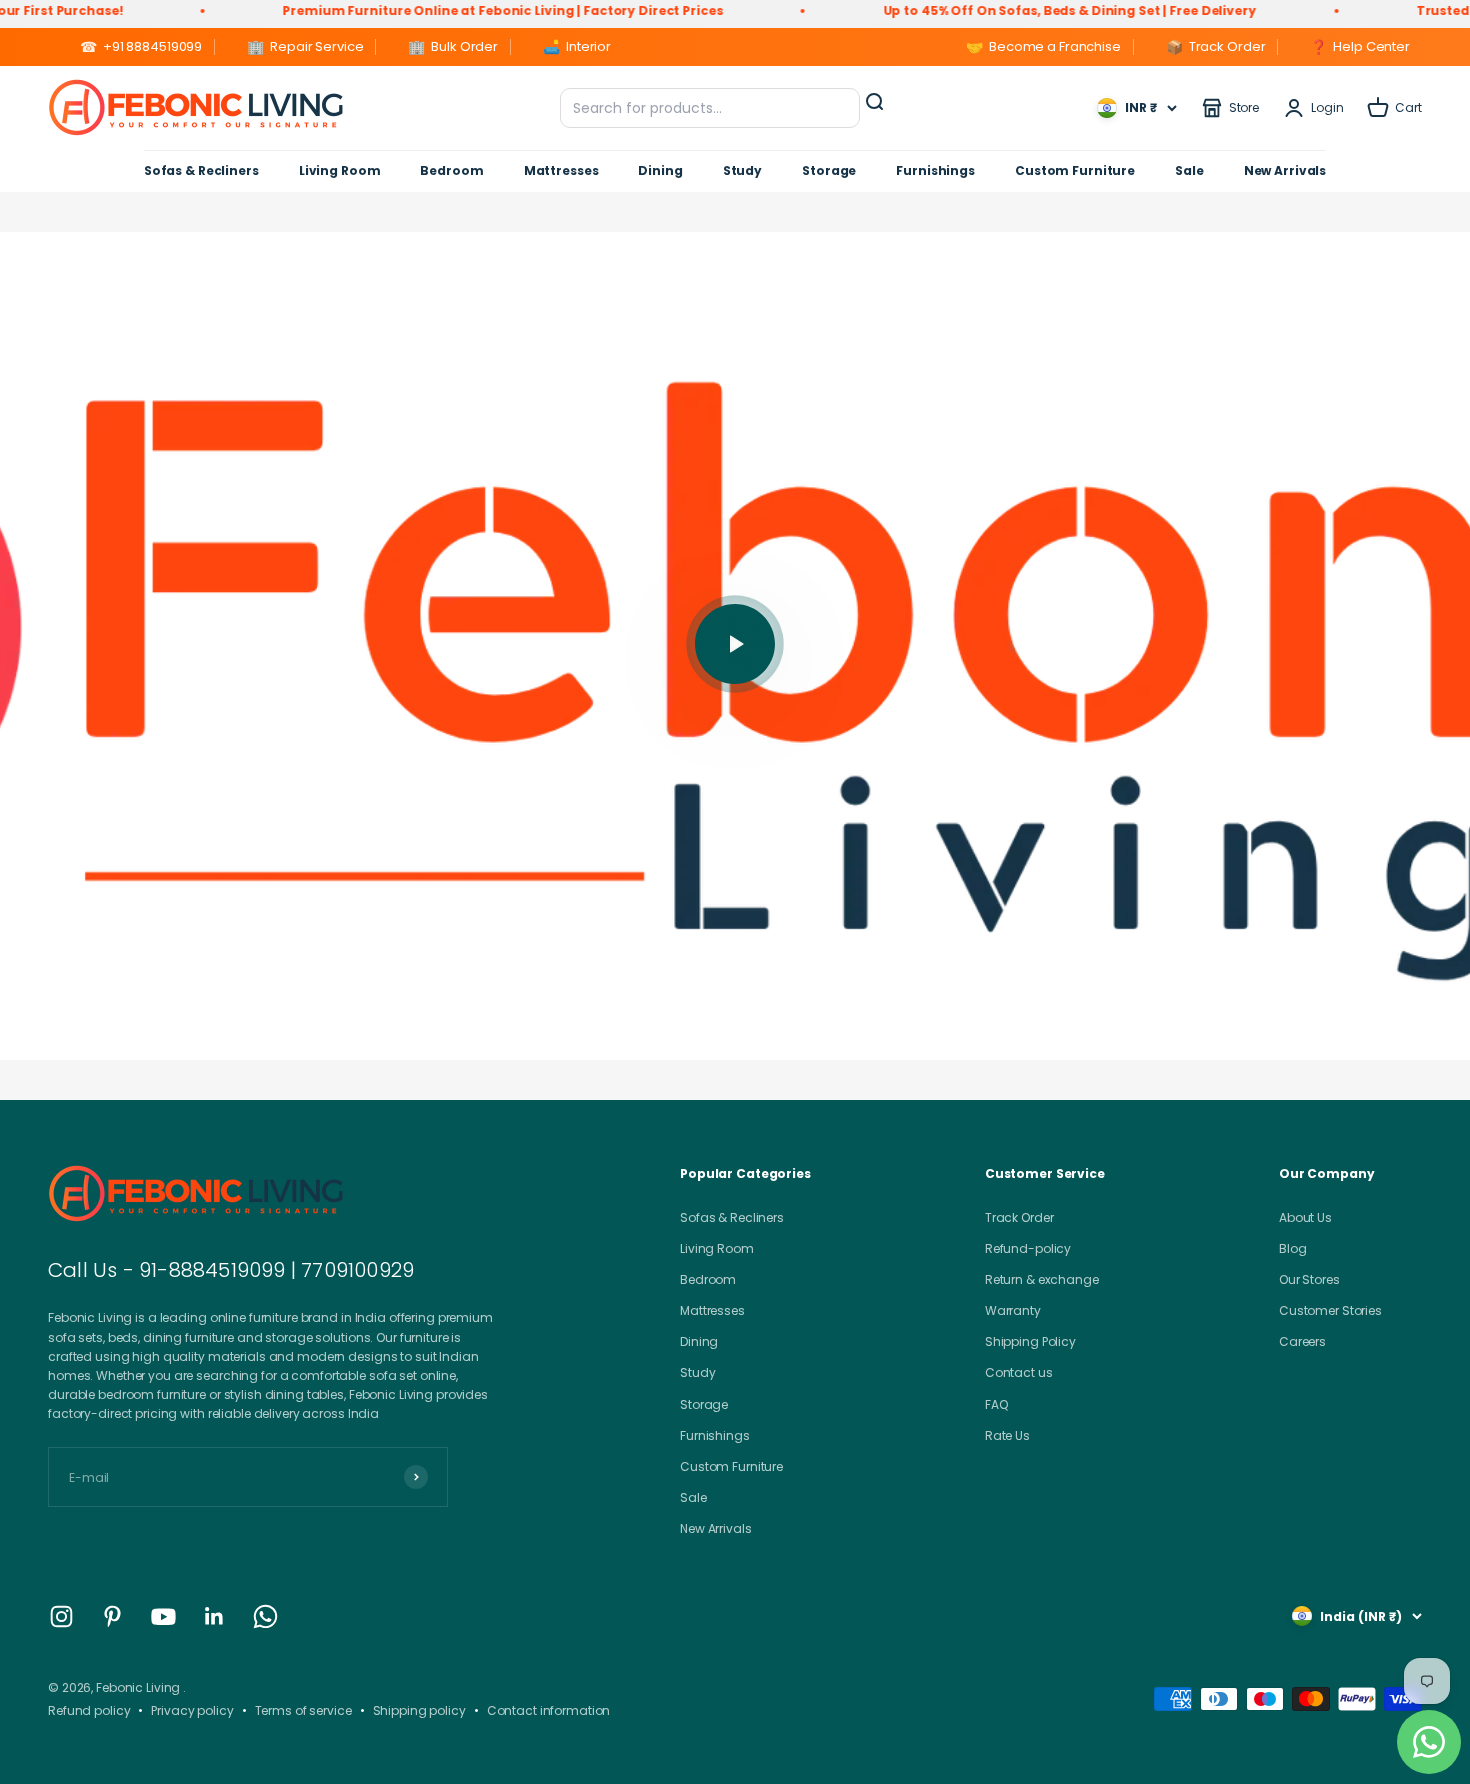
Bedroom (451, 170)
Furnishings (935, 170)
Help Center (1360, 47)
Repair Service (305, 47)
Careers (1302, 1341)
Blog (1293, 1248)
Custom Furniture (1075, 170)
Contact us (1019, 1372)
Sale (1189, 170)
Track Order (1216, 47)
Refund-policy (1028, 1248)
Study (742, 170)
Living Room (340, 170)
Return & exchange (1042, 1279)
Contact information (549, 1710)
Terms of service (303, 1710)
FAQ (996, 1404)
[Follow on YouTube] (163, 1616)
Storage (829, 170)
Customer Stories (1330, 1310)
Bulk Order (453, 47)
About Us (1305, 1217)
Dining (660, 170)
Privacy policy (192, 1710)
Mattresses (561, 170)
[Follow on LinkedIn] (214, 1616)
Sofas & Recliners (201, 170)
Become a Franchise (1043, 47)
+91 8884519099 (141, 47)
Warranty (1013, 1310)
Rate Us (1007, 1435)
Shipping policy (419, 1710)
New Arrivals (1285, 170)
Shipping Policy (1030, 1341)
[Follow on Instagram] (61, 1616)
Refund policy (89, 1710)
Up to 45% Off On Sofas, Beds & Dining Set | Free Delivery (1013, 10)
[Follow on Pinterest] (112, 1616)
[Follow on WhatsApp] (265, 1616)
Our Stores (1309, 1279)
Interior (577, 47)
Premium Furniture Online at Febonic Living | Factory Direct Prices (447, 10)
